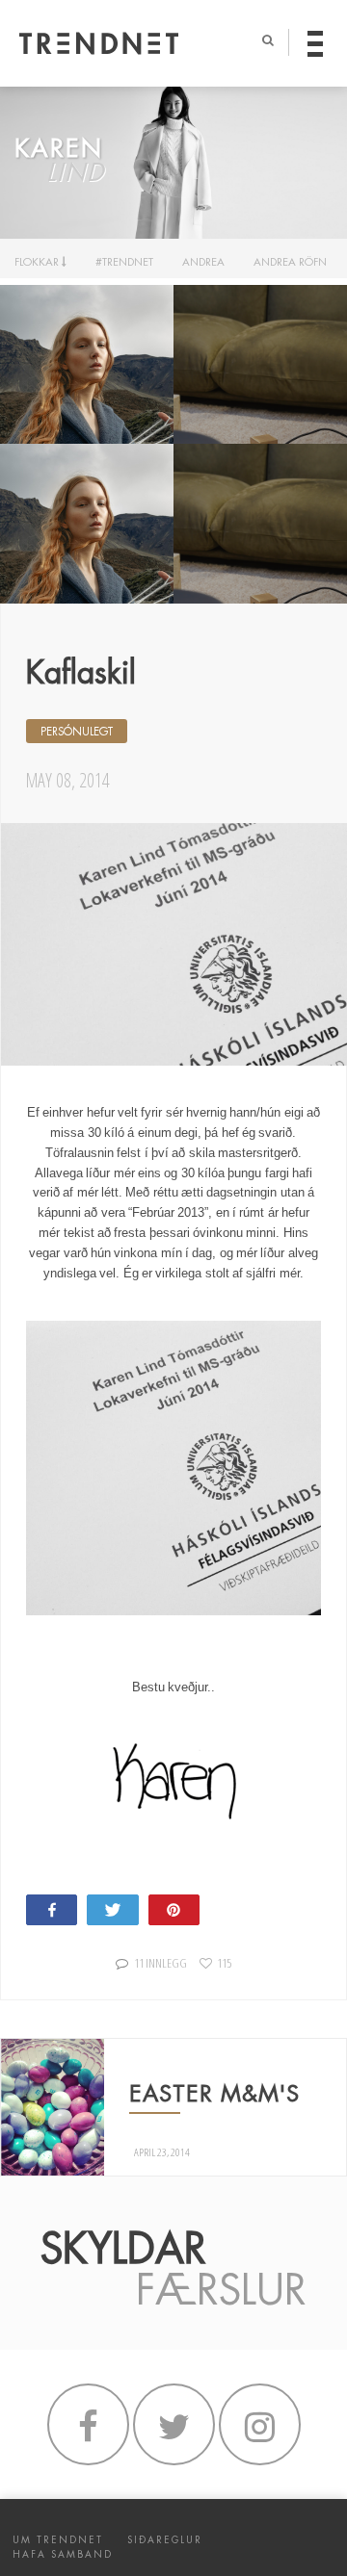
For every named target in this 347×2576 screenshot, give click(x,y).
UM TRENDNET (58, 2540)
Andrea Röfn (290, 262)
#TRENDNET (124, 262)
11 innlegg (160, 1963)
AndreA (203, 262)
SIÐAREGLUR (165, 2540)
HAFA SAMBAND (63, 2554)
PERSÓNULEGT (77, 732)
